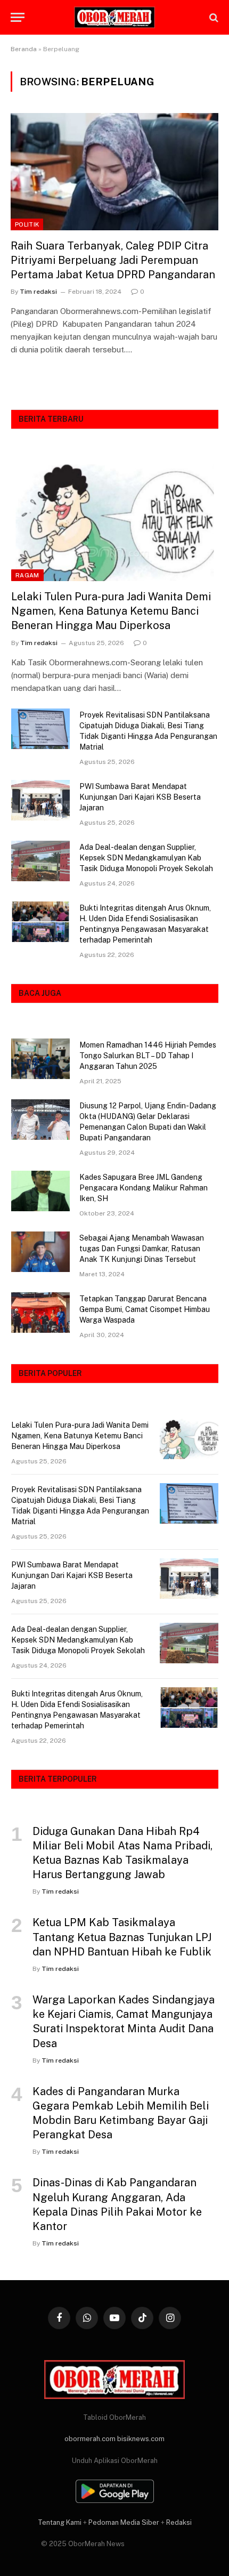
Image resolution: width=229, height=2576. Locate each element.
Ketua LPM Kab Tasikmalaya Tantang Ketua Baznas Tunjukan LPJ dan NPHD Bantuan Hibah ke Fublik (122, 1937)
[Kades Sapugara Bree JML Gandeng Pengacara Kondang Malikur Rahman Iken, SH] (40, 1191)
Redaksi (179, 2522)
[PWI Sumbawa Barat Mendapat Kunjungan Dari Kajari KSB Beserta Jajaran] (40, 800)
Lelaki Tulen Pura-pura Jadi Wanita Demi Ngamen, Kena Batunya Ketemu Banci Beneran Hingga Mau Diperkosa (111, 611)
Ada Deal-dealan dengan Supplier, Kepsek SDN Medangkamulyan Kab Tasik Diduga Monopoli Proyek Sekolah (146, 858)
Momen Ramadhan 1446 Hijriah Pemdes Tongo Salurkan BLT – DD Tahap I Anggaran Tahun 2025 (148, 1056)
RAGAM (27, 575)
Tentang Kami (60, 2522)
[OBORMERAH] (114, 18)
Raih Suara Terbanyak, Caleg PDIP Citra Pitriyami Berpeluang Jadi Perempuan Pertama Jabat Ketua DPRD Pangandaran (113, 260)
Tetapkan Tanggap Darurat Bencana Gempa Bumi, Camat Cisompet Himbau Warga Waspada (145, 1309)
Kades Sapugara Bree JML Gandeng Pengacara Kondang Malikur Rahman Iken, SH (144, 1188)
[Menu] (18, 17)
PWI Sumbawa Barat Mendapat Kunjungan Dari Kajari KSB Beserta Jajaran (140, 797)
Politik (27, 224)
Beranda (24, 49)
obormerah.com (90, 2439)
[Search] (213, 17)
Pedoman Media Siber (124, 2522)
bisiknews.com (141, 2439)
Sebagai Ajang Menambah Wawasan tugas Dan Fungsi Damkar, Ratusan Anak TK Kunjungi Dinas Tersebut (142, 1249)
